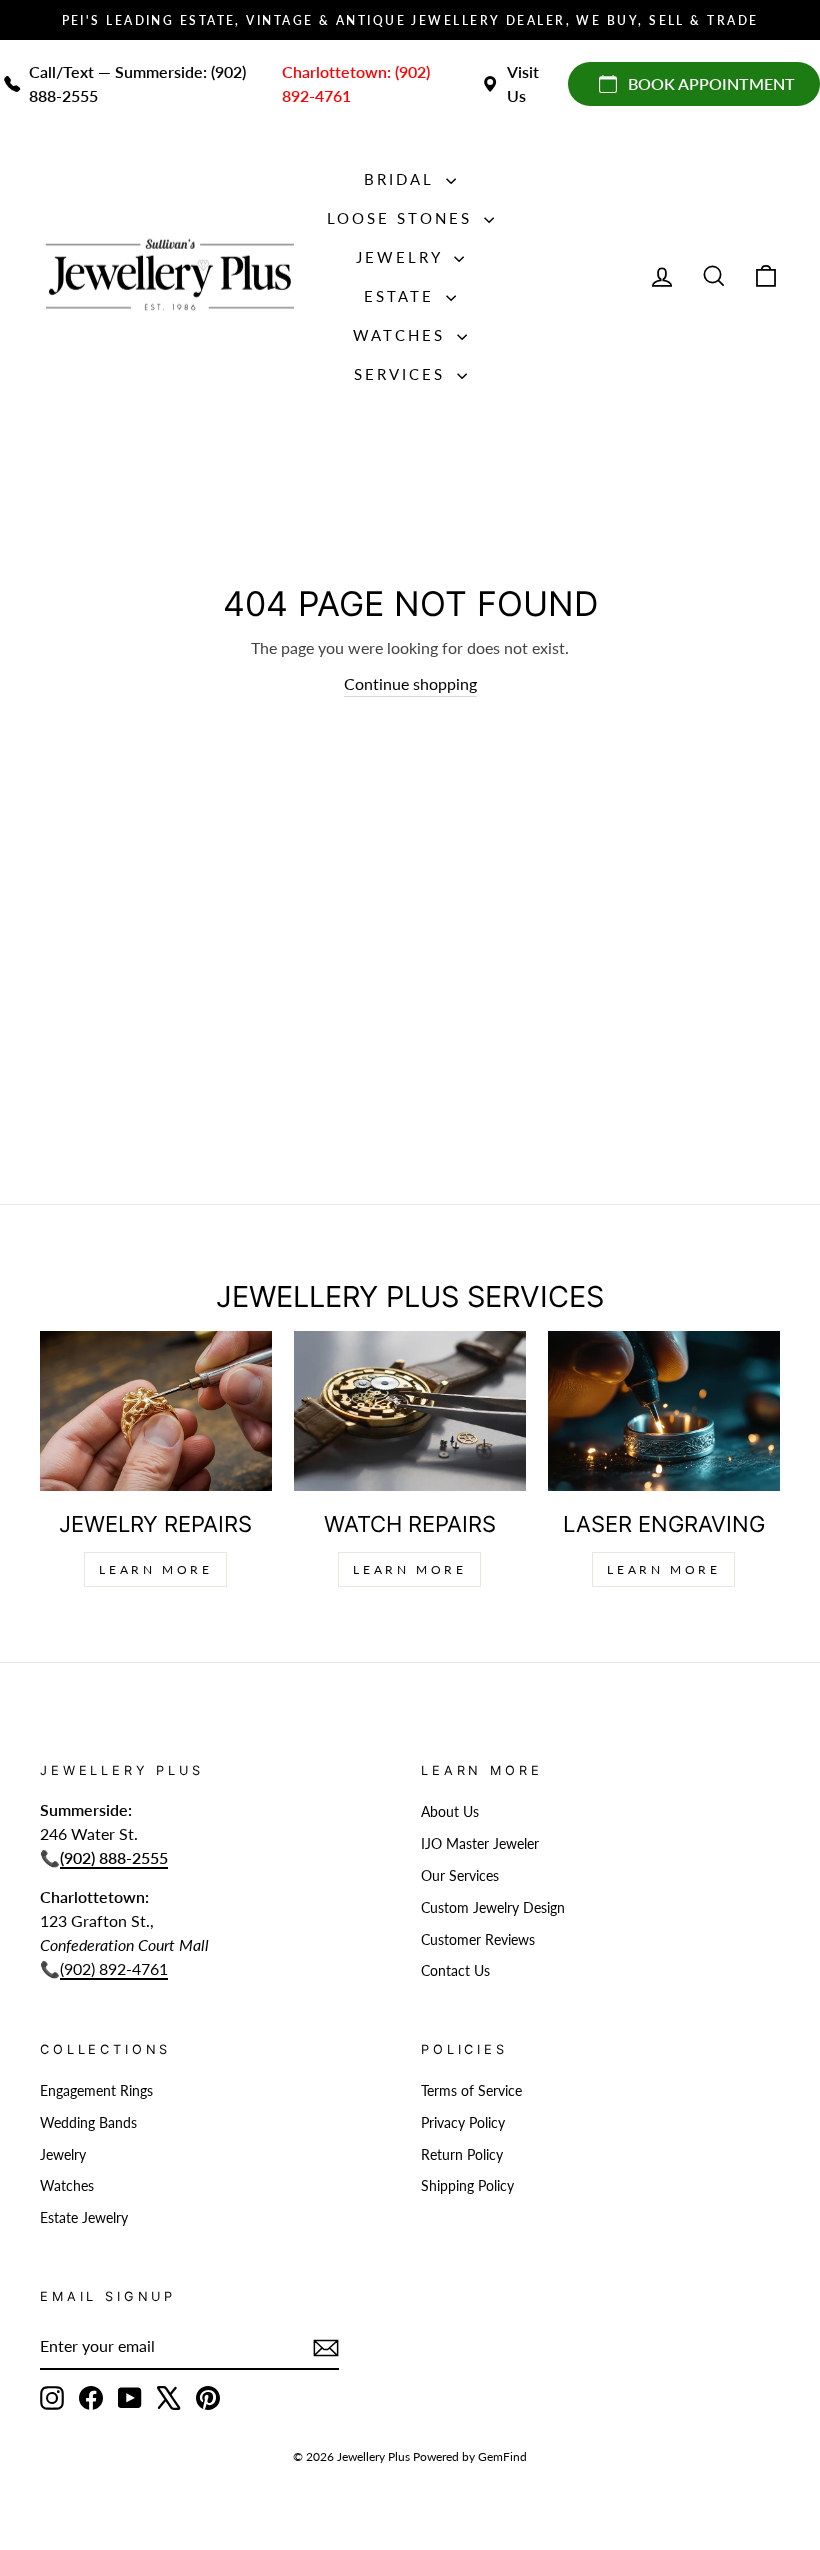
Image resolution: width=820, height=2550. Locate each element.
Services (403, 374)
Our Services (460, 1876)
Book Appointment (711, 83)
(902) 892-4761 (114, 1968)
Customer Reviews (478, 1940)
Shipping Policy (467, 2186)
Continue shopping (410, 683)
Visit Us (523, 83)
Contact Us (455, 1971)
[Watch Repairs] (410, 1410)
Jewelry (402, 257)
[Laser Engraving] (664, 1410)
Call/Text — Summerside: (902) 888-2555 (137, 83)
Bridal (402, 179)
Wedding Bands (88, 2123)
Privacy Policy (463, 2123)
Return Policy (462, 2155)
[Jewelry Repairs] (156, 1410)
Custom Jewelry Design (493, 1908)
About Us (450, 1812)
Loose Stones (403, 218)
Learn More (155, 1569)
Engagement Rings (96, 2091)
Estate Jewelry (84, 2218)
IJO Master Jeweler (480, 1844)
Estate (402, 296)
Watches (402, 335)
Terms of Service (471, 2091)
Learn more (663, 1569)
